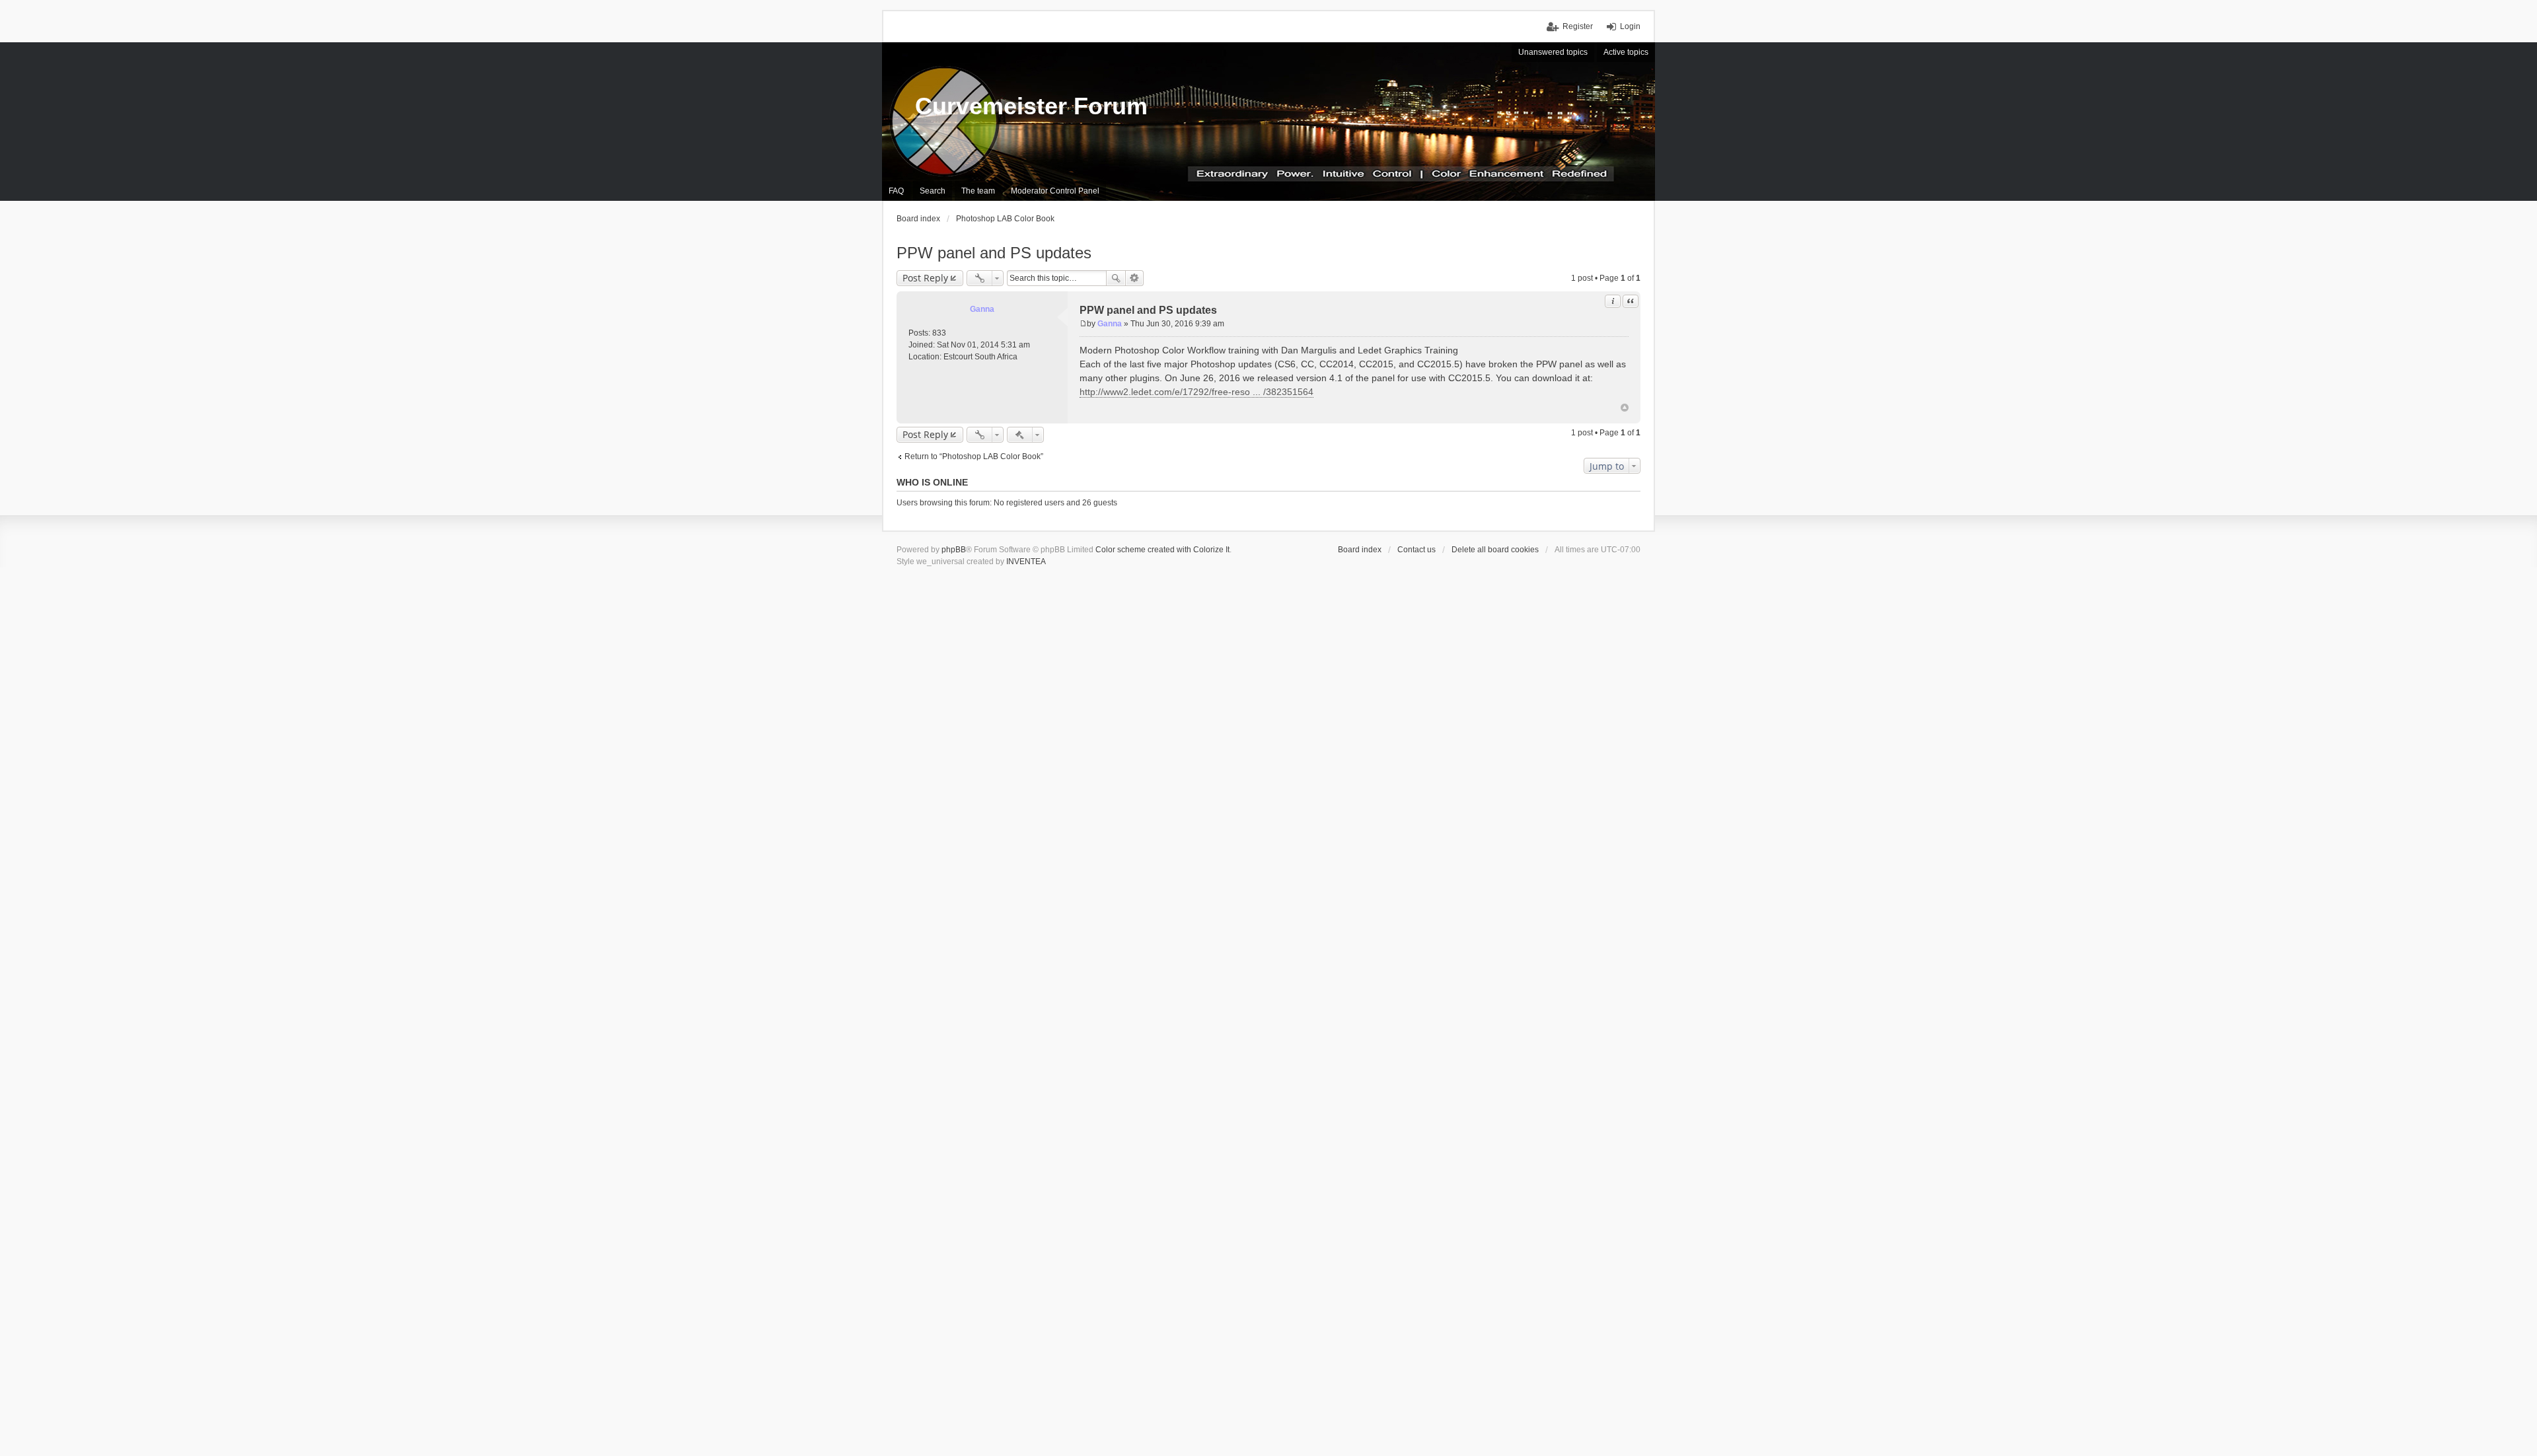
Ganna (982, 309)
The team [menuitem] (978, 191)
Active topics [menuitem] (1626, 52)
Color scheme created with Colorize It (1162, 550)
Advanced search (1135, 278)
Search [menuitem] (933, 191)
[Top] (1625, 408)
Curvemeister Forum (1031, 106)
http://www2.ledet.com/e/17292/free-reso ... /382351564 (1196, 392)
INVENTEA (1026, 562)
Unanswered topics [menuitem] (1553, 52)
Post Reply (925, 278)
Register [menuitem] (1578, 26)
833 (939, 333)
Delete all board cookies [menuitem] (1495, 550)
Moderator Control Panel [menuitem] (1055, 191)
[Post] (1083, 324)
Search (1116, 278)
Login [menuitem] (1630, 26)
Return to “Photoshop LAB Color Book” (974, 456)
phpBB (954, 550)
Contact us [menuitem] (1416, 550)
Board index (1360, 550)
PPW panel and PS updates (994, 253)
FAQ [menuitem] (896, 191)
